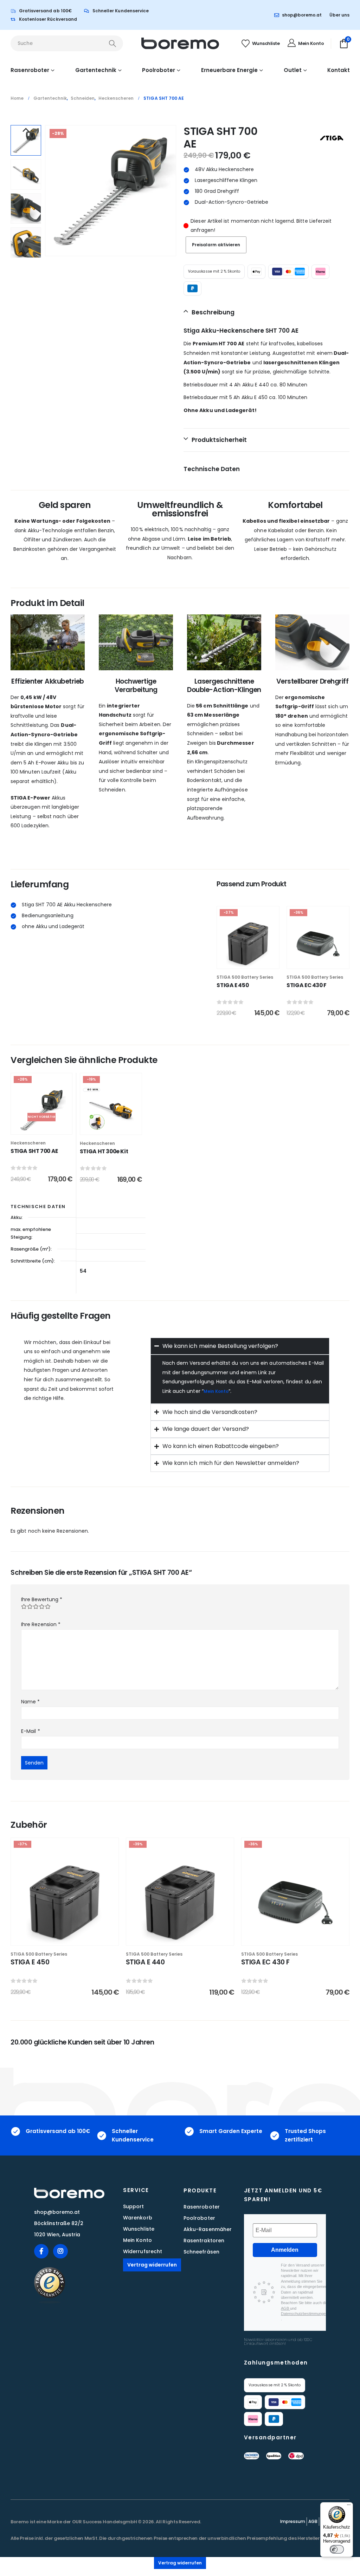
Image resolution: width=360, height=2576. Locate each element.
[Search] (112, 43)
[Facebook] (41, 2251)
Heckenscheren (28, 1143)
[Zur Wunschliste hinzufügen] (269, 917)
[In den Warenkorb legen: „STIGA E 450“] (269, 933)
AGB (285, 2308)
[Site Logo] (180, 43)
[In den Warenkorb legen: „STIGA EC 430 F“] (339, 933)
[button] (175, 191)
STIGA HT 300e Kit (104, 1151)
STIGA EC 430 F (307, 985)
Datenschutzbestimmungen (304, 2314)
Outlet (293, 70)
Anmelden (285, 2250)
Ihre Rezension (41, 1624)
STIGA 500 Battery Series (245, 977)
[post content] (248, 937)
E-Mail (31, 1731)
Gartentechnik (96, 70)
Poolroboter (159, 70)
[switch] (337, 2549)
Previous (26, 130)
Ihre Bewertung (42, 1599)
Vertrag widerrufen (152, 2265)
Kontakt (339, 70)
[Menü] (349, 2506)
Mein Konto (216, 1391)
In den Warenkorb (253, 961)
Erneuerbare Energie (229, 70)
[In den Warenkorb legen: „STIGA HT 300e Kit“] (131, 1100)
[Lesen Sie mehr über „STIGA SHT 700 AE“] (62, 1100)
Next (26, 253)
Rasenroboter (30, 70)
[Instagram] (60, 2251)
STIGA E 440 (145, 1962)
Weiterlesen (46, 1127)
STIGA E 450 (233, 985)
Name (30, 1702)
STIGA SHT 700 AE (34, 1151)
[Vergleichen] (106, 1883)
